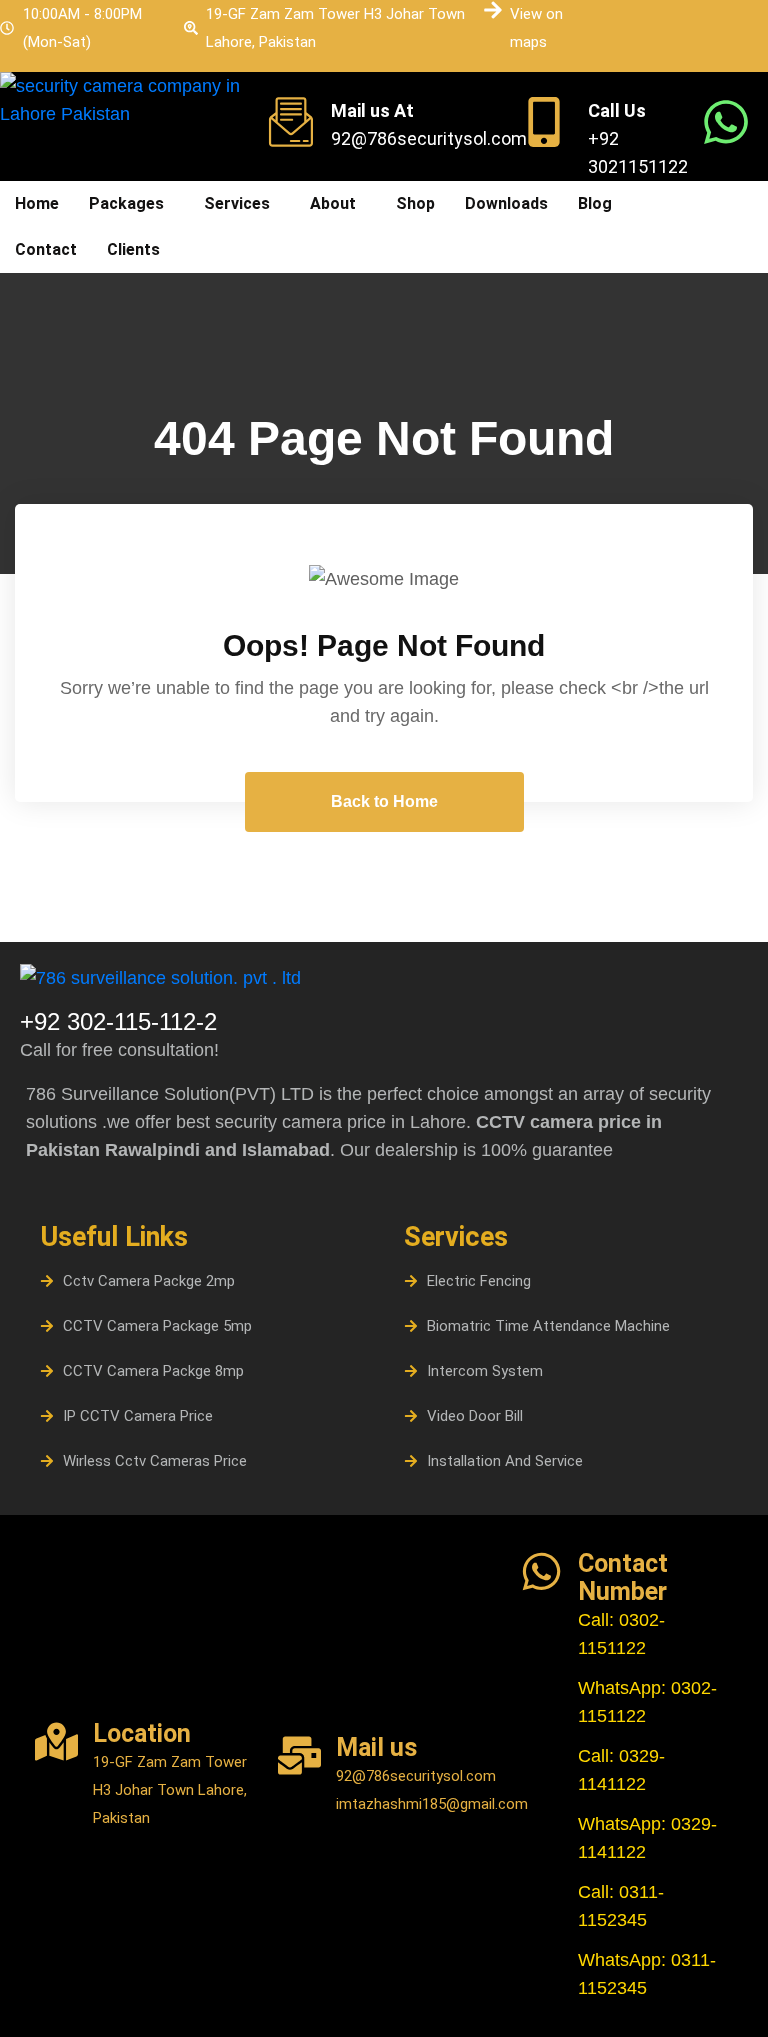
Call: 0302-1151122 (621, 1634)
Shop (415, 203)
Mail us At (372, 110)
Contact (46, 249)
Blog (595, 203)
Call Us (617, 110)
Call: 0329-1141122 (621, 1770)
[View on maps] (493, 10)
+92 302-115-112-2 (118, 1021)
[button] (131, 204)
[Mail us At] (291, 122)
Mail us (376, 1747)
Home (37, 203)
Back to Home (384, 801)
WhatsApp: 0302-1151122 (647, 1702)
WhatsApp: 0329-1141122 (647, 1838)
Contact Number (623, 1577)
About (333, 203)
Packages (126, 203)
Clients (133, 249)
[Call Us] (544, 122)
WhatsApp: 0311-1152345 (647, 1974)
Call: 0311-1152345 (621, 1906)
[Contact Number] (541, 1571)
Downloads (506, 203)
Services (237, 203)
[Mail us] (299, 1755)
